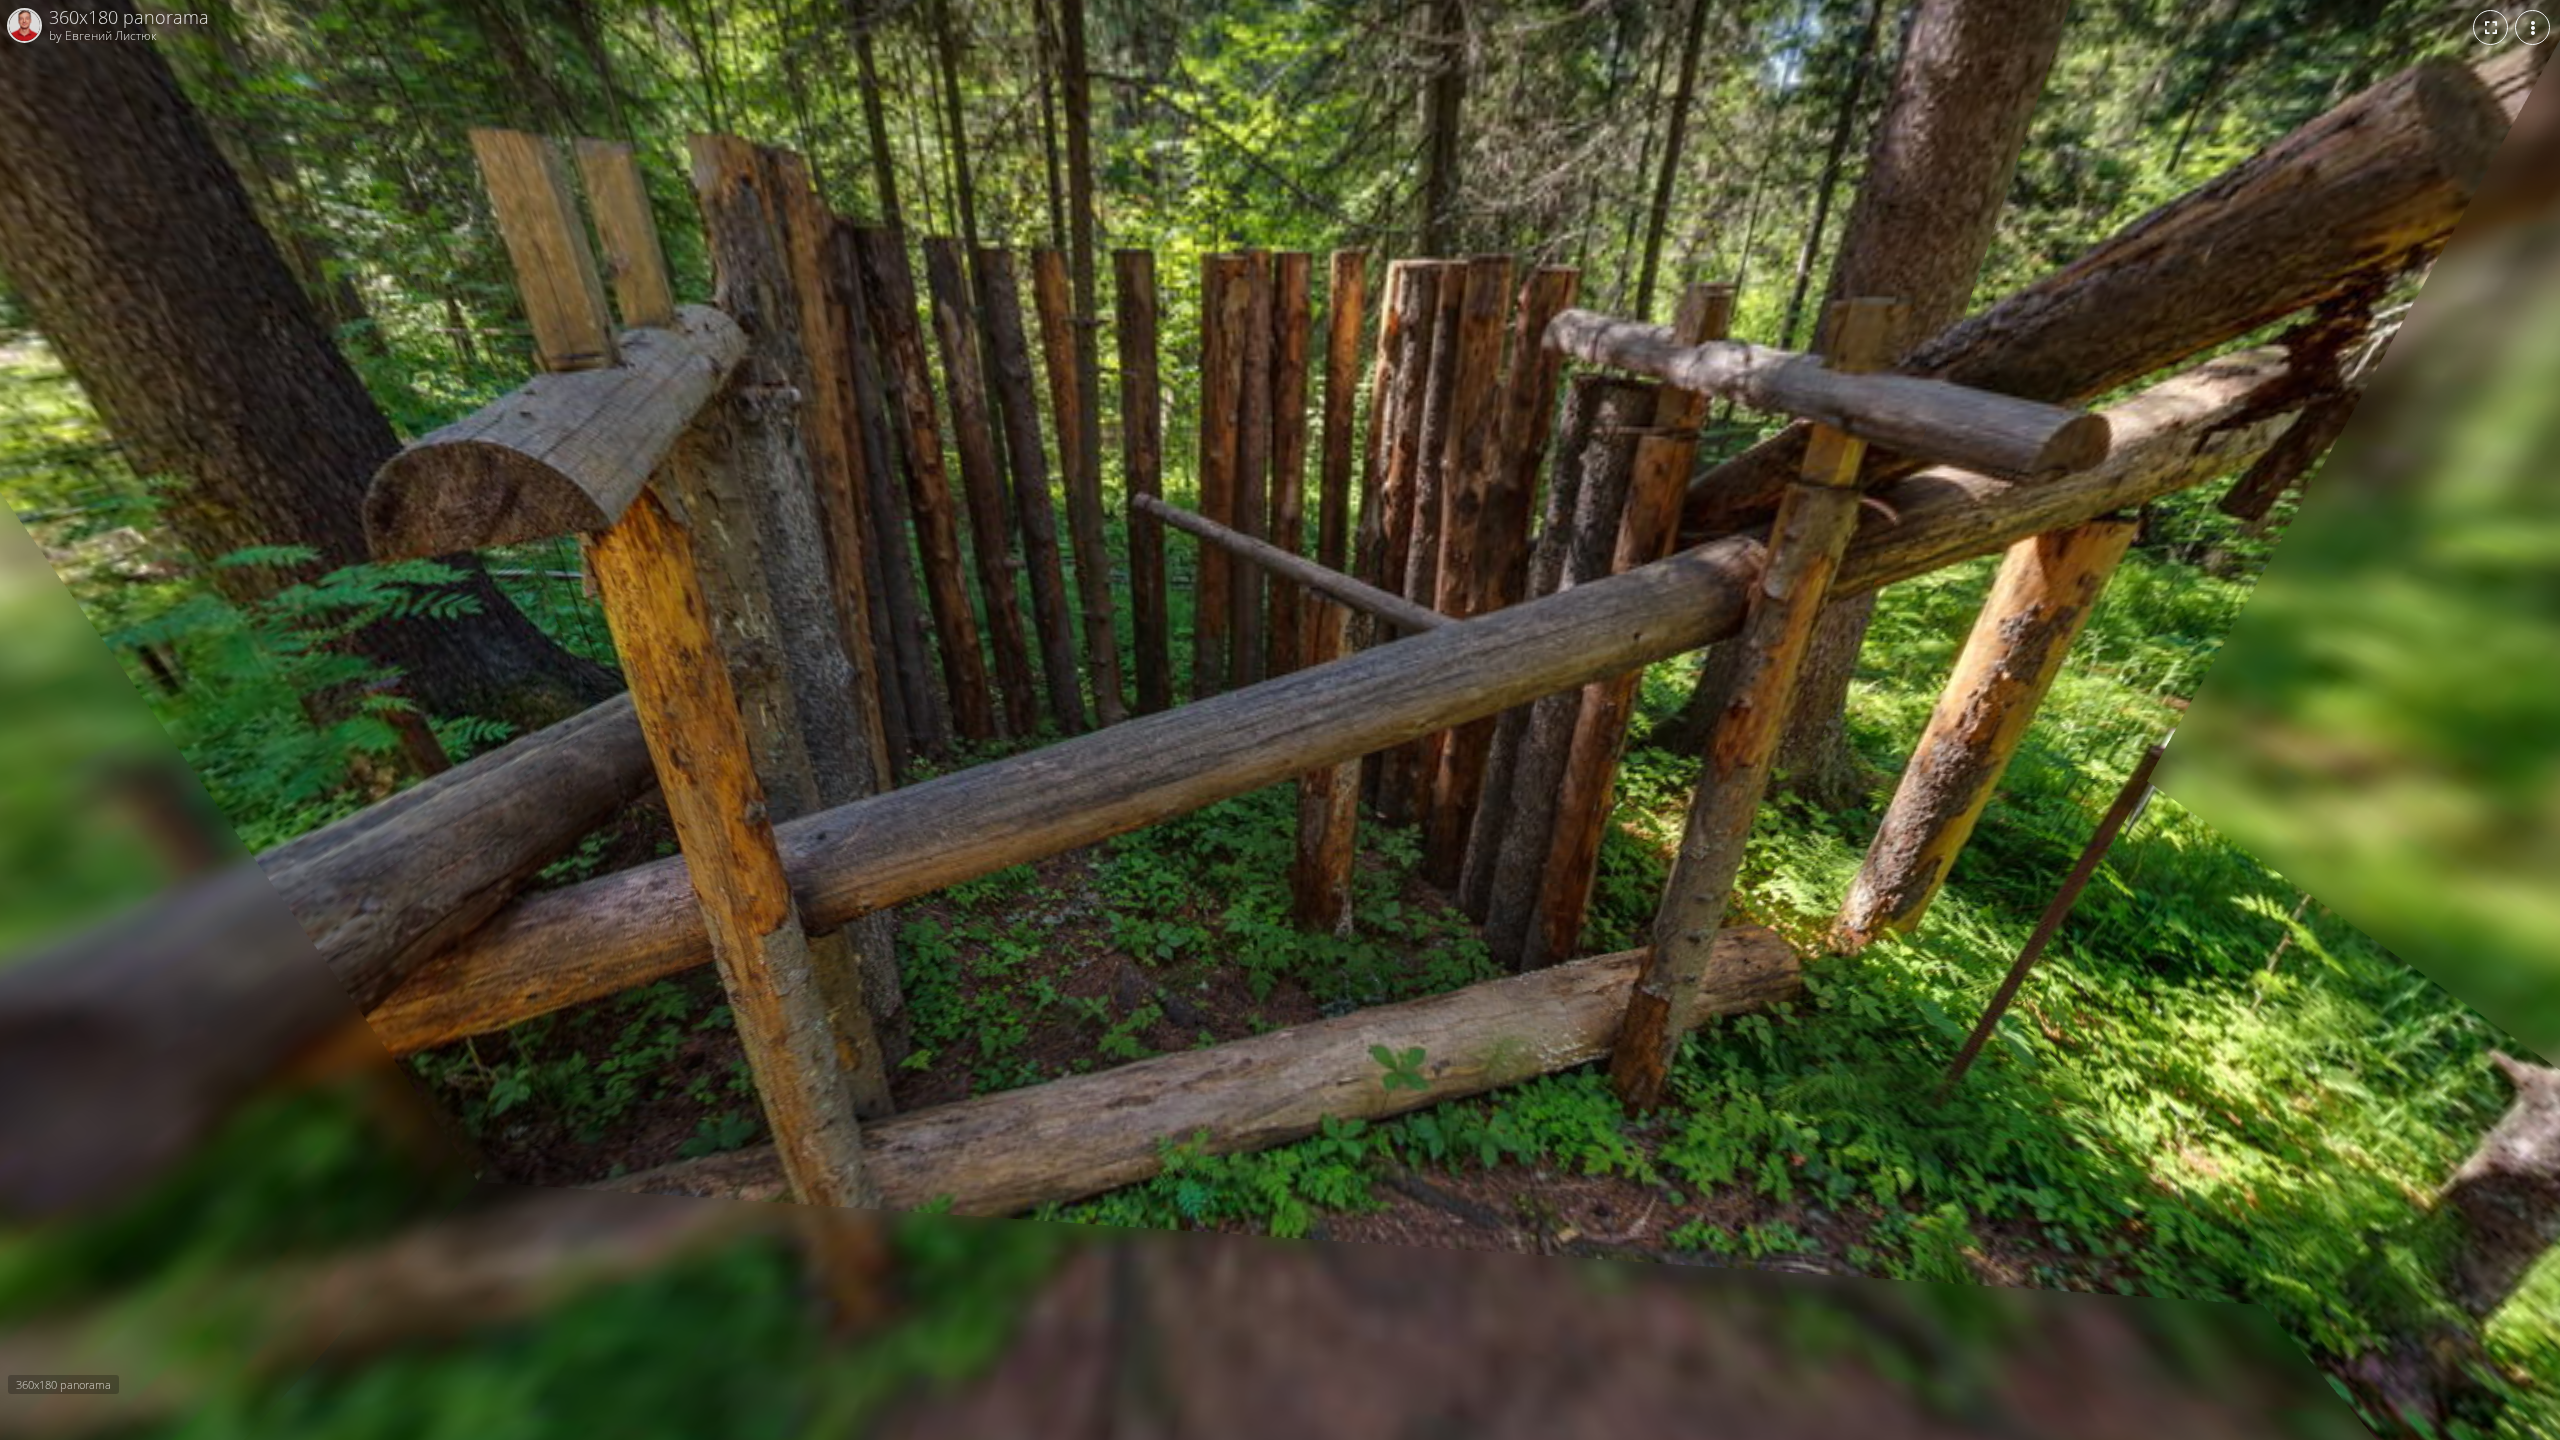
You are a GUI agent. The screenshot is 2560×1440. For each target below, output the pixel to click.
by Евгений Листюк (103, 35)
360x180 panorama (129, 18)
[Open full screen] (2490, 27)
